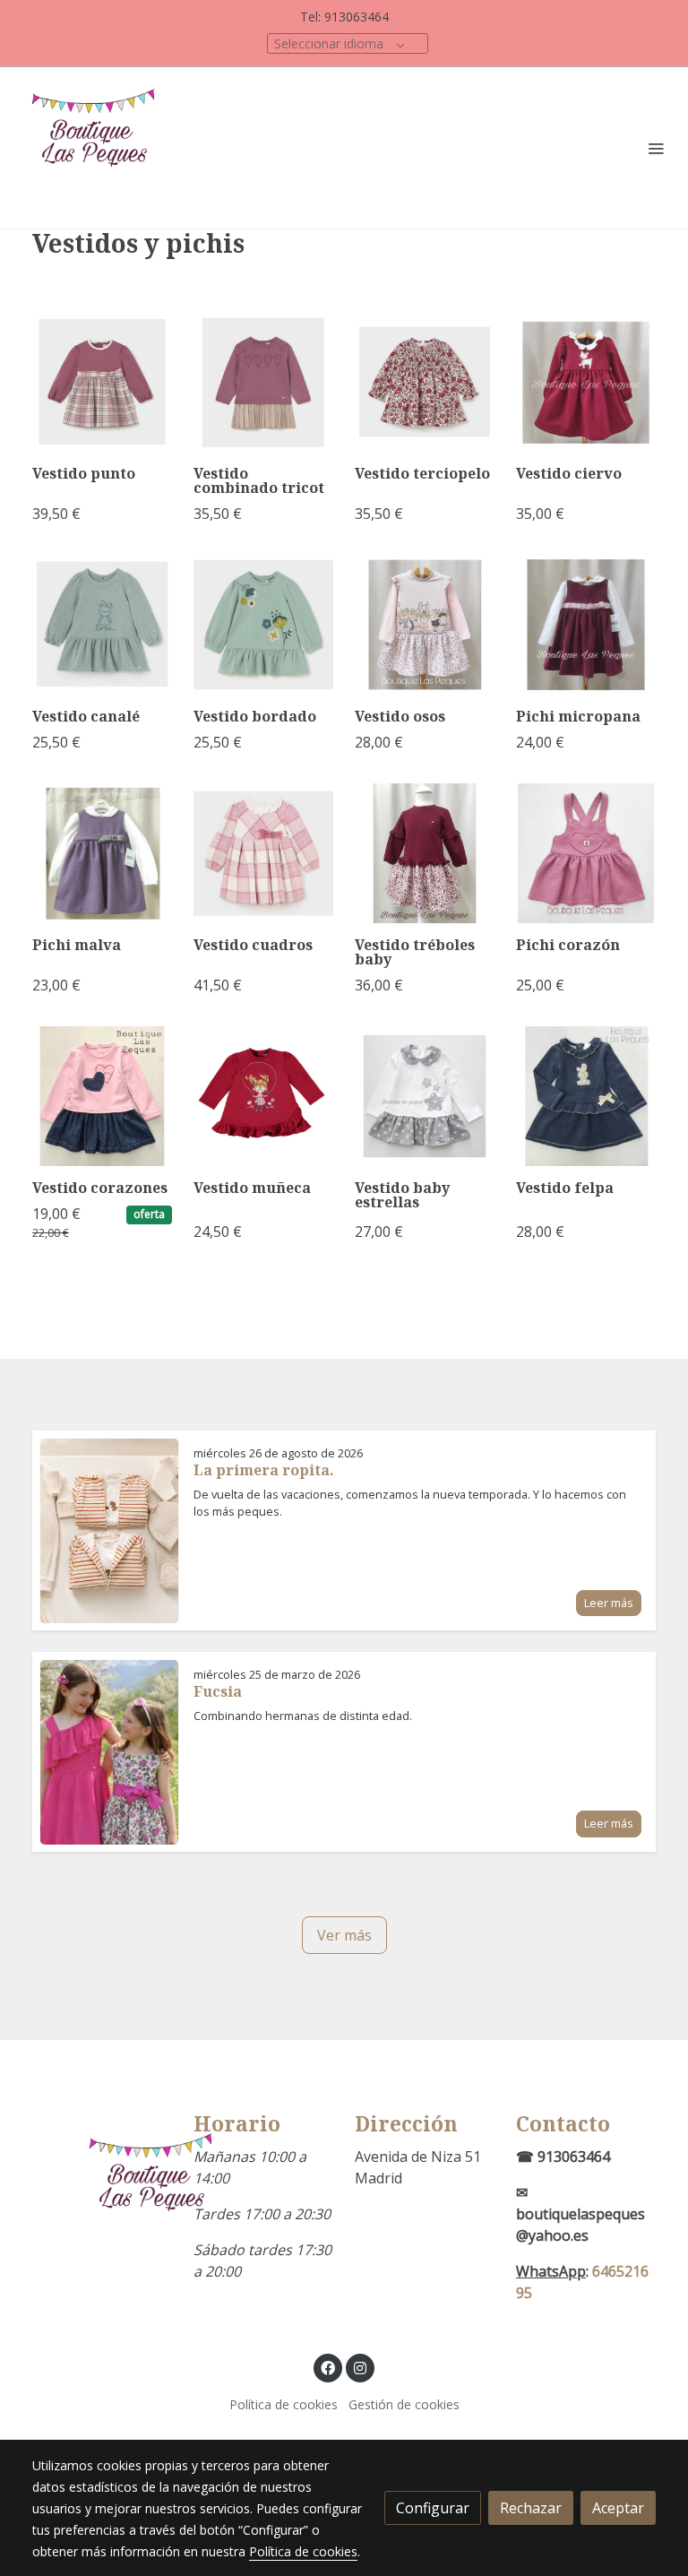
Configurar (433, 2508)
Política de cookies (284, 2404)
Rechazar (531, 2508)
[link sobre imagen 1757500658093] (263, 382)
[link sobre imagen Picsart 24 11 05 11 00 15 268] (586, 382)
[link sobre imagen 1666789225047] (425, 853)
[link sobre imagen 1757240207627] (425, 382)
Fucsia (218, 1691)
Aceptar (618, 2508)
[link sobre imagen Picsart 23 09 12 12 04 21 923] (263, 853)
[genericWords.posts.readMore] (109, 1529)
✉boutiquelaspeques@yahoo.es (580, 2214)
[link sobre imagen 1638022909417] (586, 1096)
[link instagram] (360, 2367)
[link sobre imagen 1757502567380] (102, 382)
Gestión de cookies (404, 2404)
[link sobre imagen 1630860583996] (263, 1096)
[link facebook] (328, 2367)
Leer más (609, 1603)
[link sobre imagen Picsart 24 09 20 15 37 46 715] (102, 625)
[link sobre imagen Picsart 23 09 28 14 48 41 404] (102, 853)
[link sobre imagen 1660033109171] (586, 853)
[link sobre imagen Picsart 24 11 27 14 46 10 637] (586, 625)
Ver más (344, 1935)
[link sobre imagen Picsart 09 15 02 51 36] (425, 1096)
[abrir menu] (656, 148)
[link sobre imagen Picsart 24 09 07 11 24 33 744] (263, 625)
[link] (99, 148)
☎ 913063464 (563, 2157)
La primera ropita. (264, 1470)
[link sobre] (102, 2192)
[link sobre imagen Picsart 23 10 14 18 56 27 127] (425, 625)
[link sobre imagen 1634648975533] (102, 1096)
